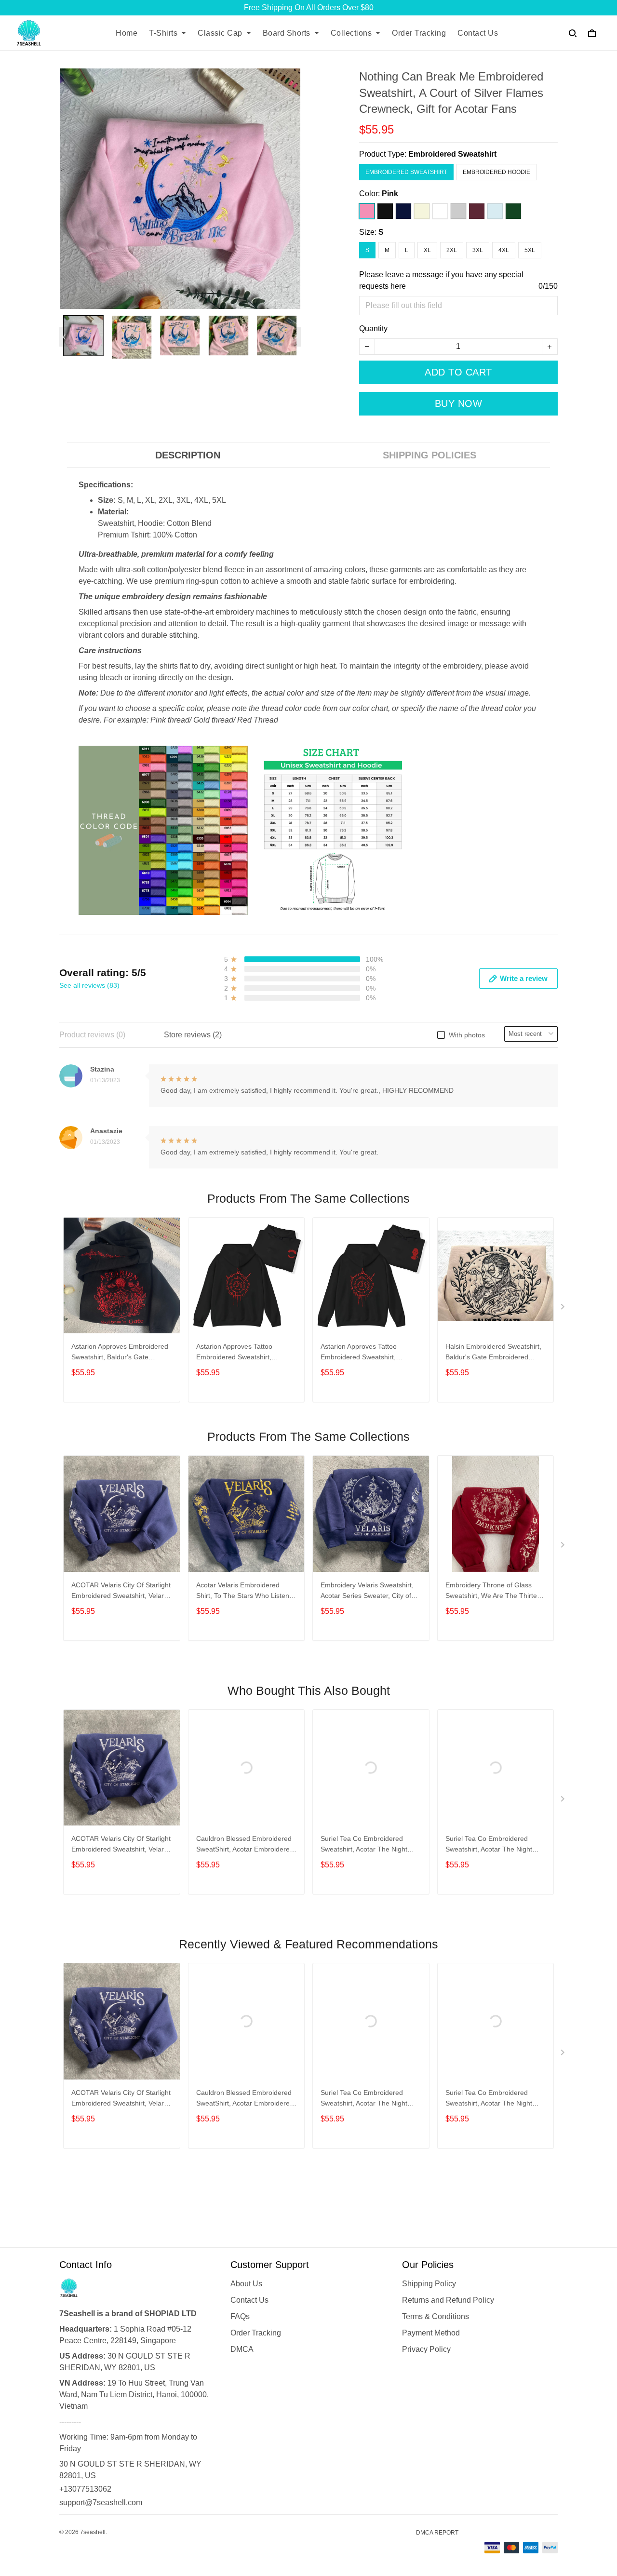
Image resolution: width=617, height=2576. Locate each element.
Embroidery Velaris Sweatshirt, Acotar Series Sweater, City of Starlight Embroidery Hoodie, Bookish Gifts (367, 1591)
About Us (246, 2284)
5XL (530, 250)
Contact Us (478, 33)
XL (427, 250)
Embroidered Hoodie (496, 172)
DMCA (242, 2349)
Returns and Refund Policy (448, 2300)
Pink (390, 194)
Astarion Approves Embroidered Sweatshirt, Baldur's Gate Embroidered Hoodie (120, 1353)
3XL (478, 250)
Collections (351, 33)
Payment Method (431, 2333)
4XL (504, 250)
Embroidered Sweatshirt (452, 154)
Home (127, 33)
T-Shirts (163, 33)
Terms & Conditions (436, 2316)
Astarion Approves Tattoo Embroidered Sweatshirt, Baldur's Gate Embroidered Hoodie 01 (362, 1353)
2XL (452, 250)
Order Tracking (419, 33)
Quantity (373, 329)
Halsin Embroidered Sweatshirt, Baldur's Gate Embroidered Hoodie (493, 1353)
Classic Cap (220, 33)
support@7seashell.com (101, 2502)
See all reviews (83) (89, 985)
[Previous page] (64, 337)
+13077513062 (85, 2489)
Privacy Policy (426, 2349)
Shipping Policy (429, 2284)
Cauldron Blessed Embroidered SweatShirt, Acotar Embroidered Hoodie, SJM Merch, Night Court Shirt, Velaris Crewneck (246, 1845)
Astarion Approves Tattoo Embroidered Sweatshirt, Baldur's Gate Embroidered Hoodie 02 (238, 1353)
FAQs (240, 2316)
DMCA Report (437, 2533)
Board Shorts (287, 33)
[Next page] (296, 337)
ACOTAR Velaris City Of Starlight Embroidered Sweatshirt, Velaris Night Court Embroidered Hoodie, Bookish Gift (121, 1591)
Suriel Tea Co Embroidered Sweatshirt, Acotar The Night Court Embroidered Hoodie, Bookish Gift (364, 1845)
